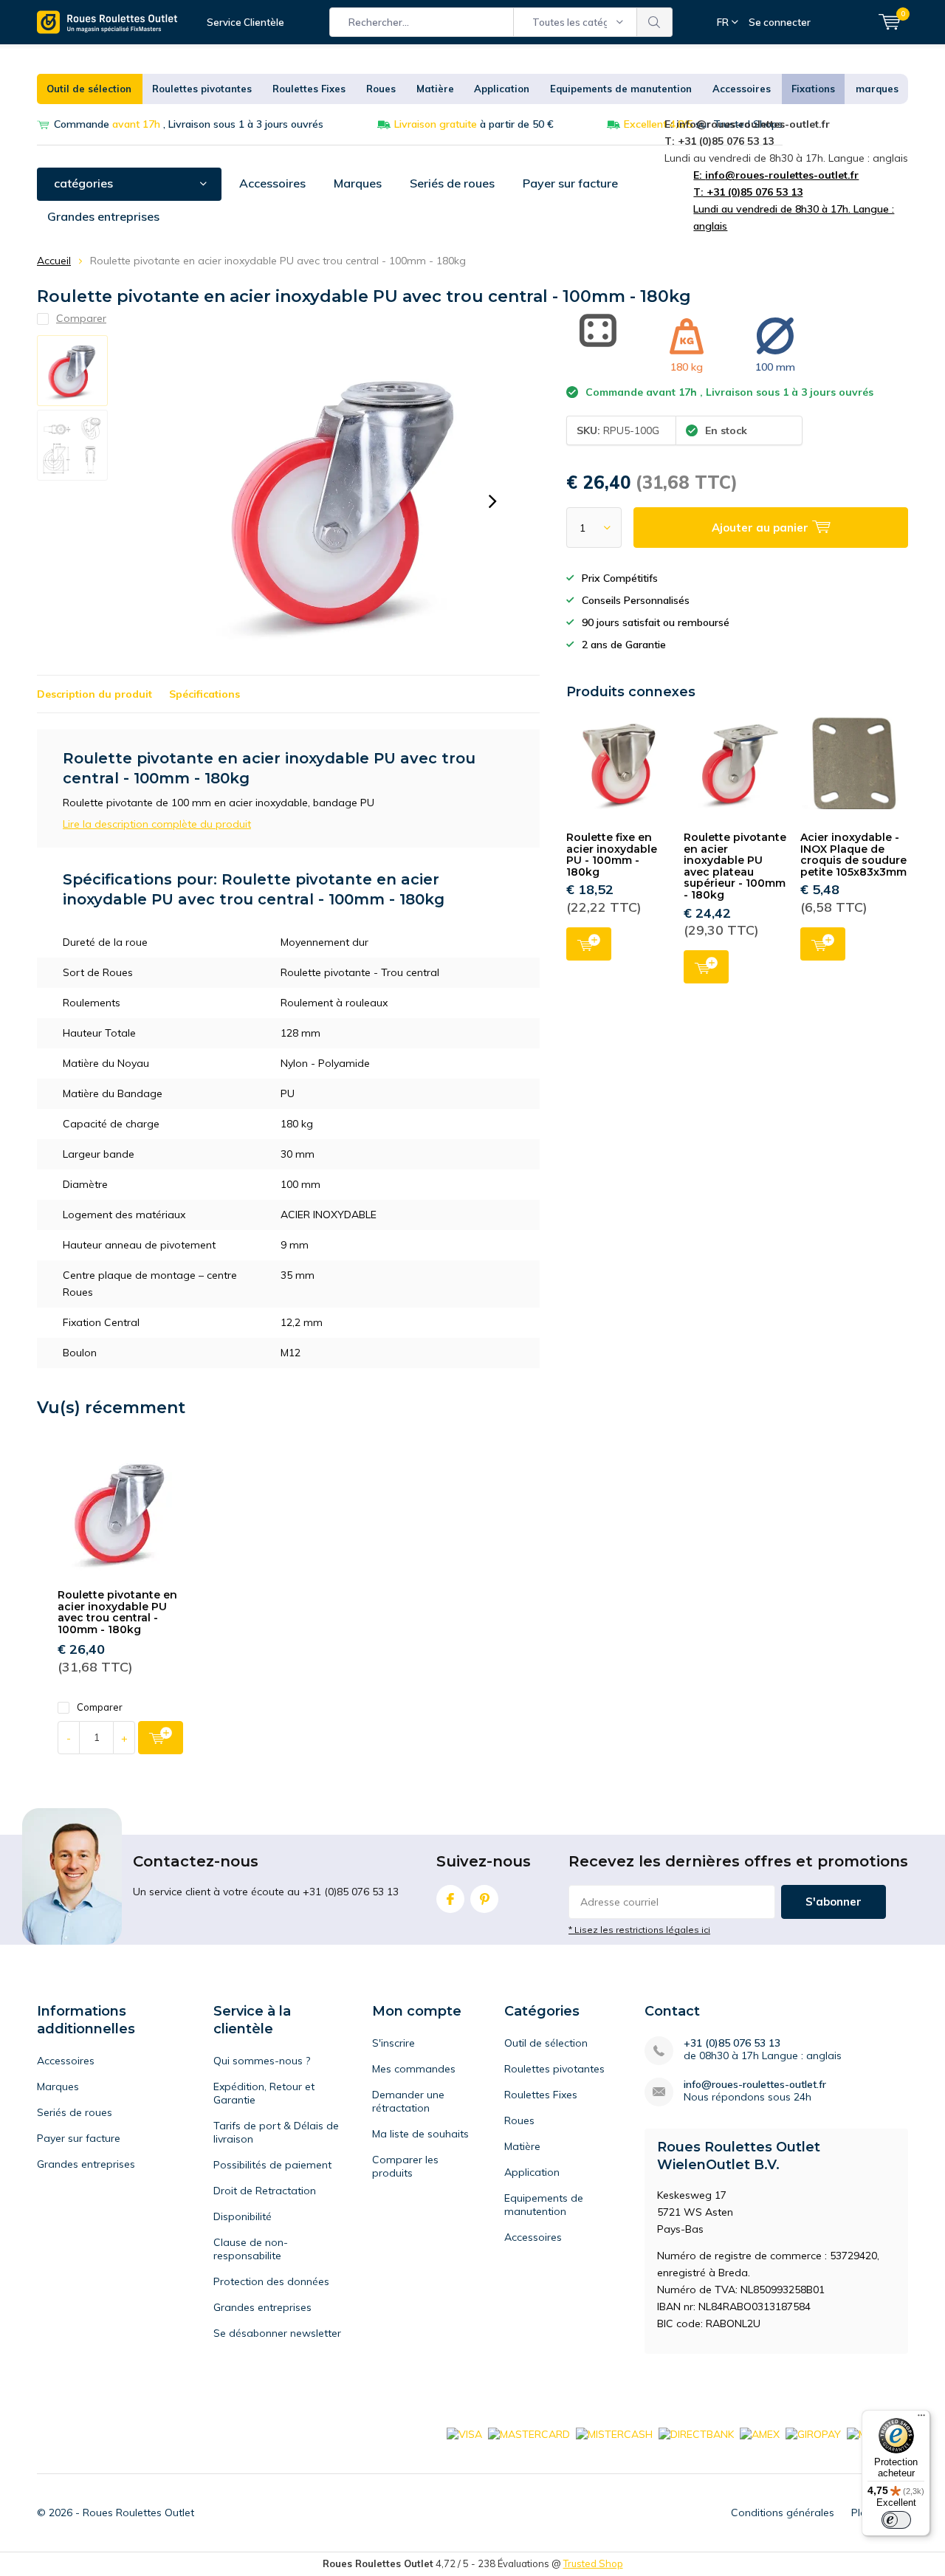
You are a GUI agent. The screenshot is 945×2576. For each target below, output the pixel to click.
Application (502, 89)
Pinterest (484, 1899)
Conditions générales (783, 2513)
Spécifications (205, 694)
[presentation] (492, 501)
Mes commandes (414, 2069)
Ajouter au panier (589, 944)
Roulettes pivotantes (202, 89)
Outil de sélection (89, 89)
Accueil (54, 261)
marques (877, 89)
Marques (358, 183)
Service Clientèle (245, 22)
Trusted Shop (593, 2563)
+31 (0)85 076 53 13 (732, 2043)
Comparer (100, 1707)
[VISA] (464, 2433)
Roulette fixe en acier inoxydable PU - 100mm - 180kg (612, 855)
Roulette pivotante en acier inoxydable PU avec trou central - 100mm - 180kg (117, 1612)
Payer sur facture (570, 183)
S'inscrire (394, 2043)
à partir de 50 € (474, 124)
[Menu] (921, 2419)
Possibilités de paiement (272, 2165)
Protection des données (271, 2281)
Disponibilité (243, 2216)
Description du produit (94, 694)
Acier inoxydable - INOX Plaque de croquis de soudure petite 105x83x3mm (853, 855)
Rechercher (655, 22)
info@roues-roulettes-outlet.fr (755, 2085)
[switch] (896, 2520)
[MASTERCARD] (529, 2433)
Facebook (450, 1899)
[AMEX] (760, 2433)
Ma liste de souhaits (420, 2134)
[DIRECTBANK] (696, 2433)
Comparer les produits (405, 2166)
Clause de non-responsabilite (251, 2249)
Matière (435, 89)
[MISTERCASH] (614, 2433)
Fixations (813, 89)
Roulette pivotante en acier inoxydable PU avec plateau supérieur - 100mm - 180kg (735, 866)
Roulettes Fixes (309, 89)
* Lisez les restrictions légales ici (639, 1930)
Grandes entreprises (103, 216)
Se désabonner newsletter (277, 2333)
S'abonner (834, 1902)
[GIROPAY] (813, 2433)
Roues (381, 89)
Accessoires (742, 89)
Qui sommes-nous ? (262, 2061)
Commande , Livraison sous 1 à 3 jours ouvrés (189, 124)
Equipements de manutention (621, 89)
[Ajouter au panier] (161, 1738)
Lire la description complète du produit (157, 824)
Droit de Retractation (265, 2191)
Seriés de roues (452, 183)
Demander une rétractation (408, 2101)
